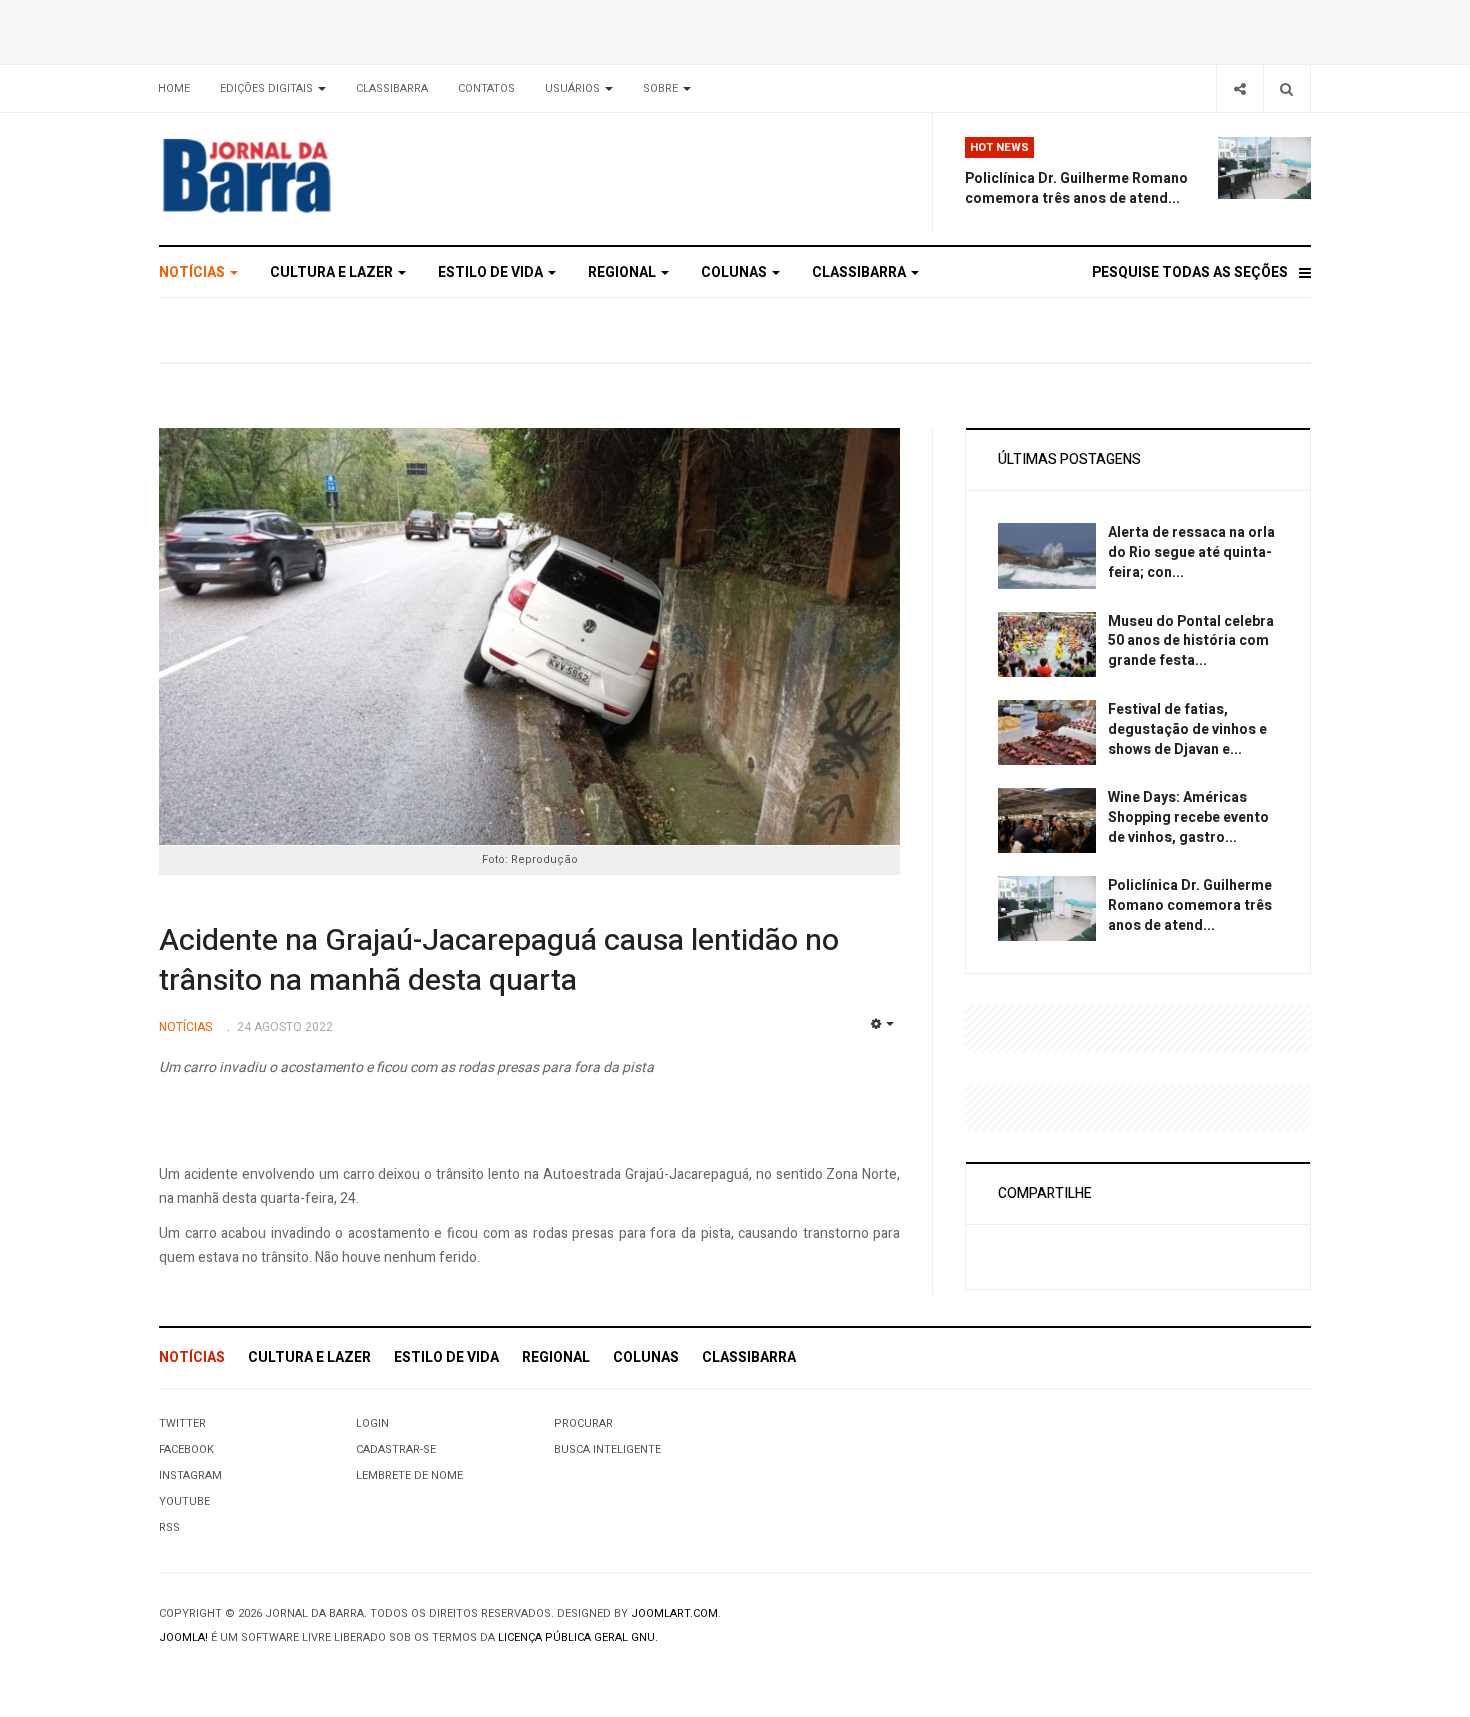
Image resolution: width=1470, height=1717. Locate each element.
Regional (623, 272)
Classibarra (392, 88)
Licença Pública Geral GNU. (578, 1637)
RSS (169, 1527)
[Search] (1286, 88)
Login (372, 1423)
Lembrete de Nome (409, 1475)
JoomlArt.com (674, 1613)
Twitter (182, 1423)
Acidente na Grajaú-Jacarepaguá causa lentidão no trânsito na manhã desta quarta (499, 961)
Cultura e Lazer (333, 272)
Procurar (583, 1423)
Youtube (184, 1501)
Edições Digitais (268, 88)
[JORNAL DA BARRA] (340, 175)
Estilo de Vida (492, 272)
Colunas (735, 272)
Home (174, 88)
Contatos (486, 88)
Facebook (186, 1449)
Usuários (574, 88)
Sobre (662, 88)
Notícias (193, 272)
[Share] (1239, 88)
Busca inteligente (607, 1449)
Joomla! (183, 1637)
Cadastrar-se (396, 1449)
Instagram (190, 1475)
